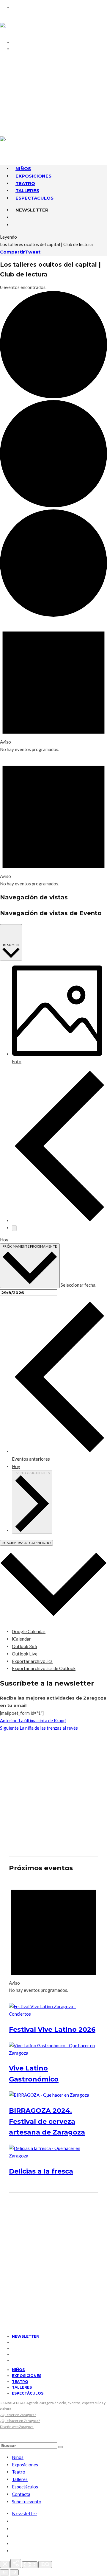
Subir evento (32, 82)
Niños (18, 2370)
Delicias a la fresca (41, 2171)
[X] (14, 101)
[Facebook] (14, 94)
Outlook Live (25, 1654)
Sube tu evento (27, 2502)
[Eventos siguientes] (14, 1228)
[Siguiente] (14, 2572)
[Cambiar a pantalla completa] (30, 2565)
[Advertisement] (53, 1794)
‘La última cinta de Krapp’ (33, 1720)
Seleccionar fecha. (78, 1285)
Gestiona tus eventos (44, 75)
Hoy (4, 1240)
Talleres (22, 2387)
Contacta (27, 60)
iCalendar (21, 1639)
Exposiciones (27, 2376)
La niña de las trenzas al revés (39, 1728)
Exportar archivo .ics (32, 1661)
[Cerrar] (5, 2564)
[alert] (53, 686)
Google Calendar (29, 1631)
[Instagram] (14, 109)
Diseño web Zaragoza (17, 2427)
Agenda (24, 67)
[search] (60, 2447)
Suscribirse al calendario (26, 1543)
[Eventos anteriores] (59, 1221)
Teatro (20, 2382)
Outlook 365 (25, 1646)
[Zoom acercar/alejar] (45, 2565)
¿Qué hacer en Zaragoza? (20, 2421)
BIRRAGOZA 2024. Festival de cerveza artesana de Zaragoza (47, 2121)
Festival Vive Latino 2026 (52, 2029)
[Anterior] (4, 2572)
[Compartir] (16, 2563)
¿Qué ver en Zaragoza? (18, 2415)
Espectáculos (34, 198)
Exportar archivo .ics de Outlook (44, 1668)
